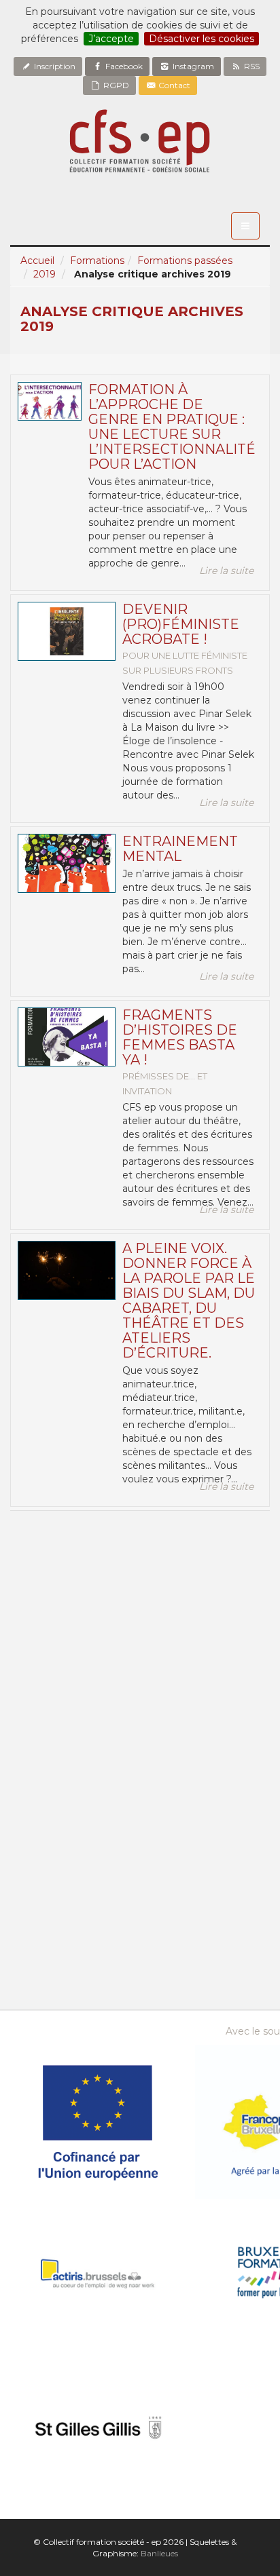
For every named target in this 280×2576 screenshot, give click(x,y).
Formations (97, 261)
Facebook (123, 66)
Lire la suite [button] (226, 571)
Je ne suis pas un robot (84, 1578)
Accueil (37, 261)
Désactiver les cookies (202, 39)
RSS (251, 66)
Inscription (54, 66)
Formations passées (185, 261)
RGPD (115, 85)
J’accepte (111, 39)
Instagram (192, 66)
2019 (45, 274)
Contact (173, 85)
